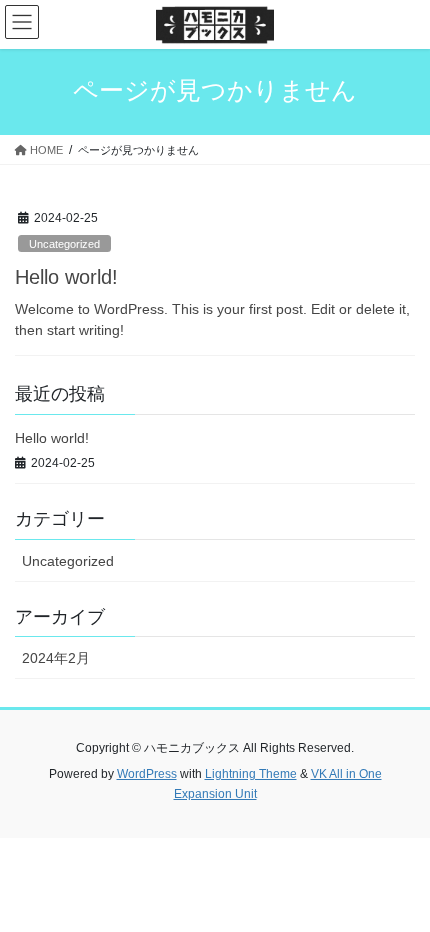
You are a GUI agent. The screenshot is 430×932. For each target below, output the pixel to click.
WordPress (147, 774)
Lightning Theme (251, 774)
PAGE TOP (399, 886)
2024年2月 (56, 658)
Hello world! (66, 277)
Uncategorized (64, 244)
